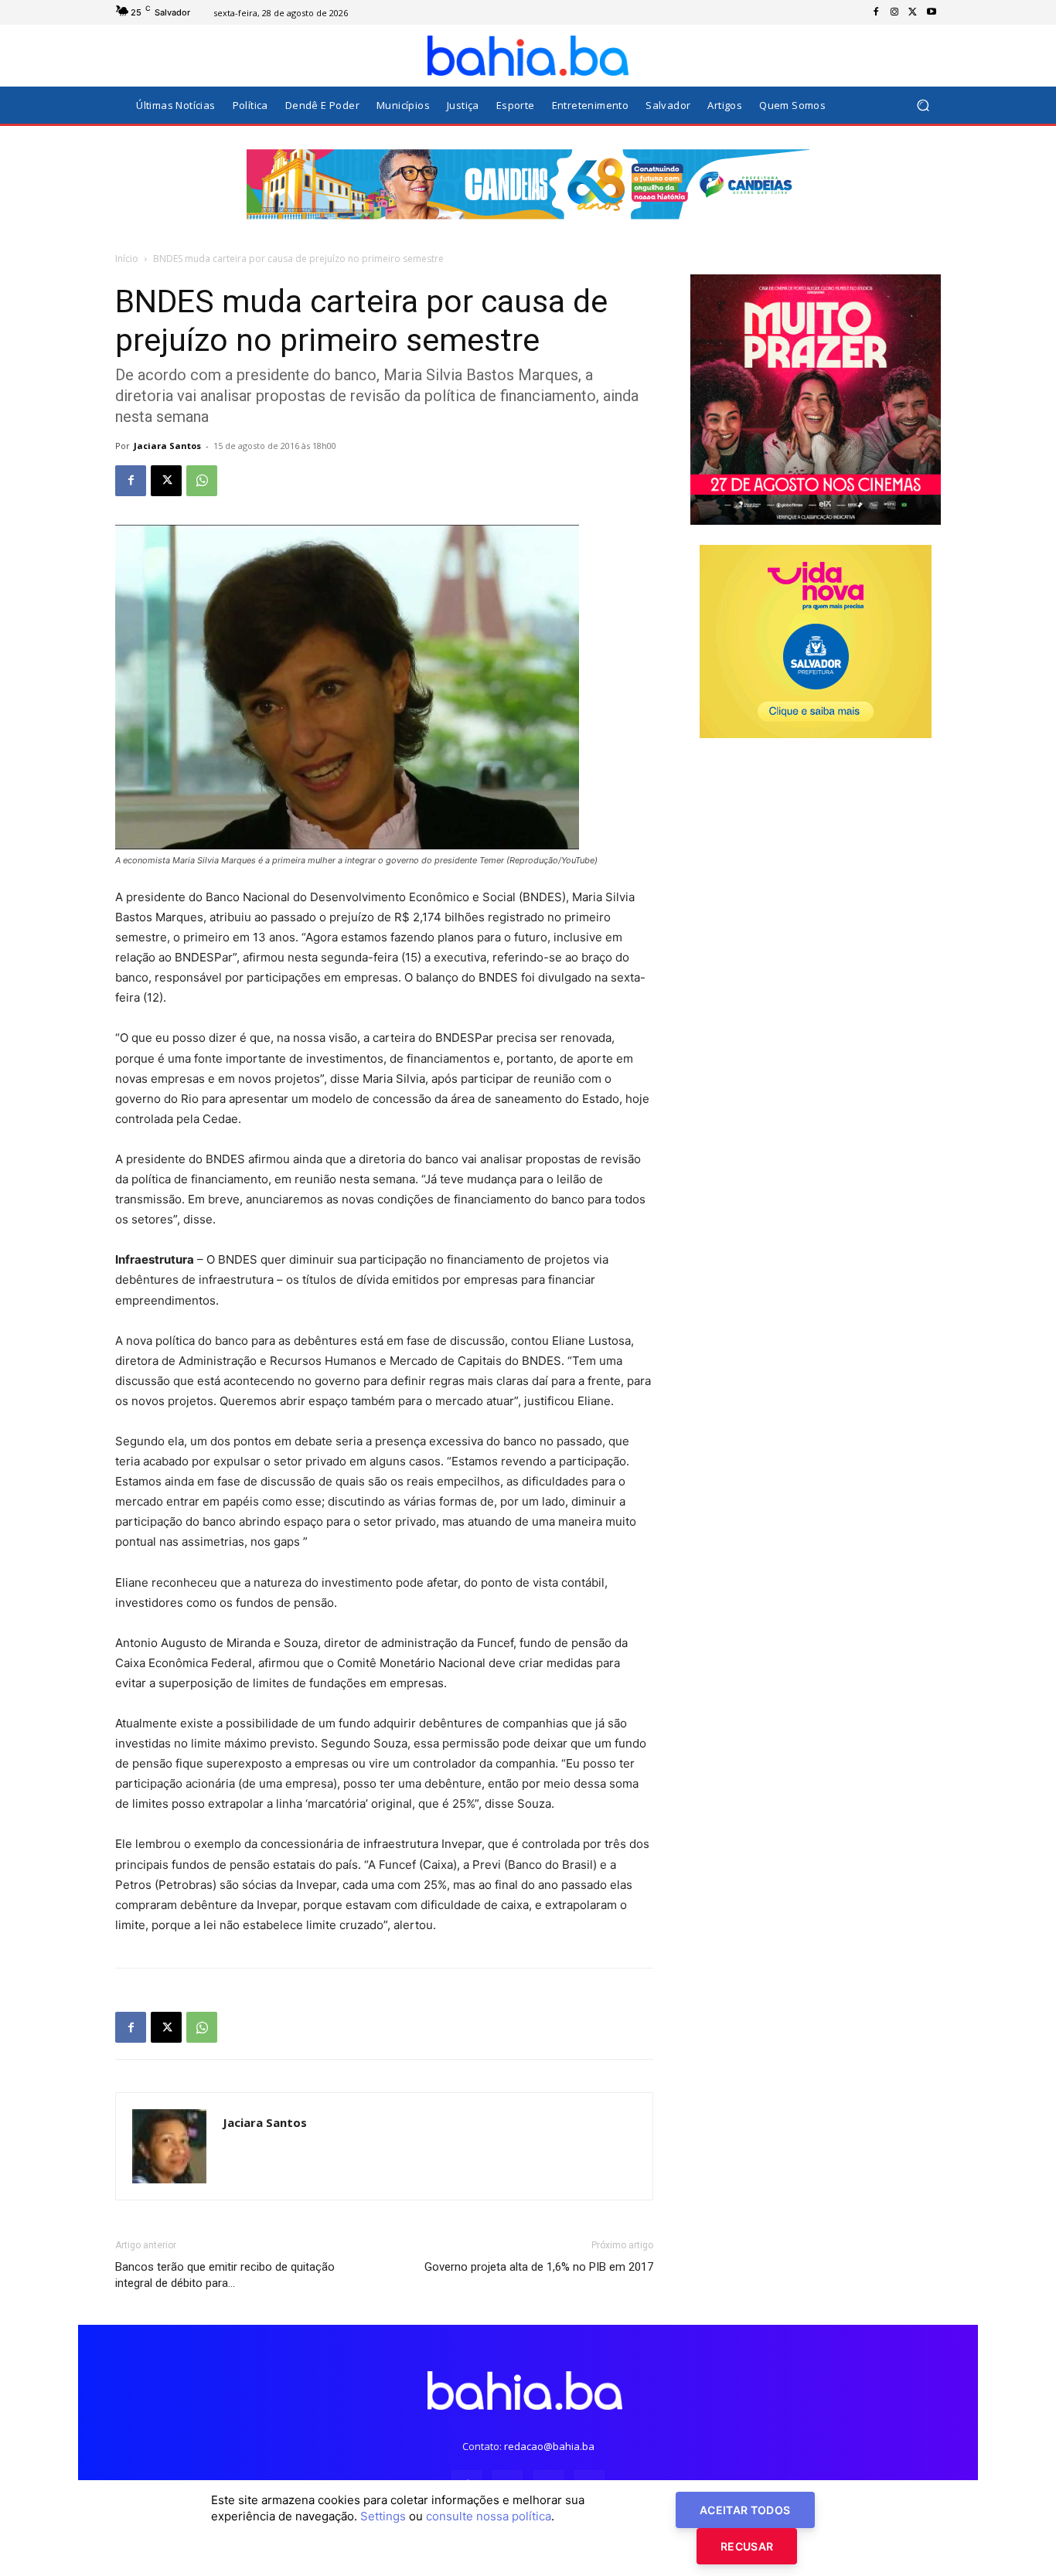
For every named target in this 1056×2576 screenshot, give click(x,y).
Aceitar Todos (745, 2510)
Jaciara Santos (167, 446)
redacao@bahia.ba (549, 2446)
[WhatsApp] (202, 481)
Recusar (747, 2546)
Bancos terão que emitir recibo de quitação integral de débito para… (225, 2275)
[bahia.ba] (528, 56)
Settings (383, 2516)
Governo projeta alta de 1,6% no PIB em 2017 (539, 2267)
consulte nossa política (489, 2516)
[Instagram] (894, 12)
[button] (923, 105)
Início (127, 259)
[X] (913, 12)
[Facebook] (876, 12)
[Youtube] (932, 12)
